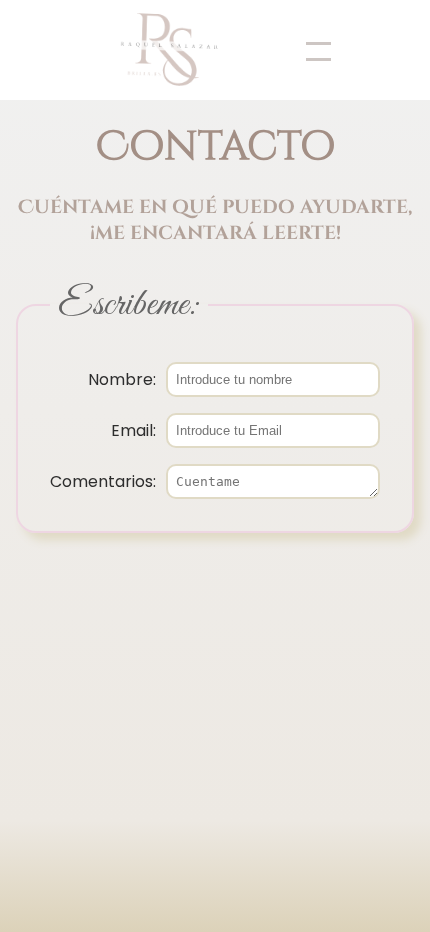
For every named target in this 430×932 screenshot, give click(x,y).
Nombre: (122, 379)
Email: (133, 430)
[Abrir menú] (306, 50)
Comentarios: (103, 481)
